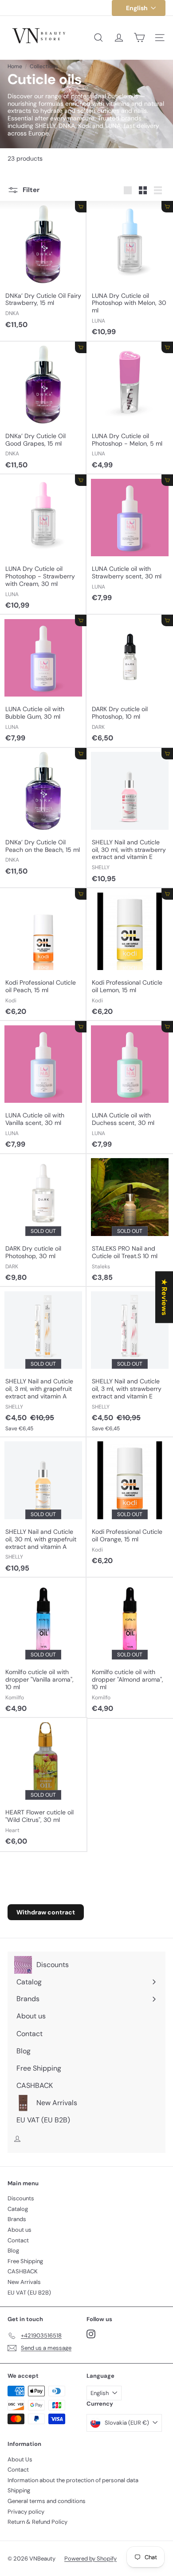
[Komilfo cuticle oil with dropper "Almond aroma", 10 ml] (130, 1648)
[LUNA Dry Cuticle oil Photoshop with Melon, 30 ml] (130, 271)
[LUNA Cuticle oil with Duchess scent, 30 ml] (130, 1087)
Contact (18, 2240)
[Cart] (139, 38)
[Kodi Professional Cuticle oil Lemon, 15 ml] (130, 955)
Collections (44, 66)
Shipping (19, 2490)
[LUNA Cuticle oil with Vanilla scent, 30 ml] (43, 1087)
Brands (17, 2219)
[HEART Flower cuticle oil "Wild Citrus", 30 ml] (43, 1784)
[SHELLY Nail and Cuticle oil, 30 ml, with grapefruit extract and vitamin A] (43, 1507)
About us (20, 2230)
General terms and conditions (47, 2501)
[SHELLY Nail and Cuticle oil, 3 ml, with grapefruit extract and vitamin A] (43, 1362)
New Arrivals (24, 2282)
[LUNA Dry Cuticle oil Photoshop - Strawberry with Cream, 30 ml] (43, 545)
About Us (20, 2459)
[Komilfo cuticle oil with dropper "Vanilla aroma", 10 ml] (43, 1648)
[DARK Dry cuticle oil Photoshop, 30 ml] (43, 1221)
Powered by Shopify (90, 2559)
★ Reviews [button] (164, 1297)
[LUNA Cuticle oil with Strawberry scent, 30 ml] (130, 541)
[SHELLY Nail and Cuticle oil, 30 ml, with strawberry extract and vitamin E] (130, 818)
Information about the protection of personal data (73, 2480)
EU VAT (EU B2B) (29, 2293)
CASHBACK (23, 2271)
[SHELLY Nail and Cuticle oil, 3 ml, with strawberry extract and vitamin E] (130, 1362)
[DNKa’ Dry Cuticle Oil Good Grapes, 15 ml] (43, 408)
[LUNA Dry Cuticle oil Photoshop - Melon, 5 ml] (130, 408)
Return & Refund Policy (37, 2522)
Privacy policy (26, 2512)
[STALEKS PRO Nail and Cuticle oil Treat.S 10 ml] (130, 1221)
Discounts (21, 2198)
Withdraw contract (46, 1912)
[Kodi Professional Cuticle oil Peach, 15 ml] (43, 955)
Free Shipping (25, 2261)
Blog (13, 2251)
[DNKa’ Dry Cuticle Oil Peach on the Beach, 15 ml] (43, 814)
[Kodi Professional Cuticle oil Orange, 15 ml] (130, 1504)
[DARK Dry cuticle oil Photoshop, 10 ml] (130, 681)
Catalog (18, 2209)
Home (15, 66)
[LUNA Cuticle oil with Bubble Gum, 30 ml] (43, 681)
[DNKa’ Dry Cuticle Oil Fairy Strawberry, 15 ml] (43, 267)
